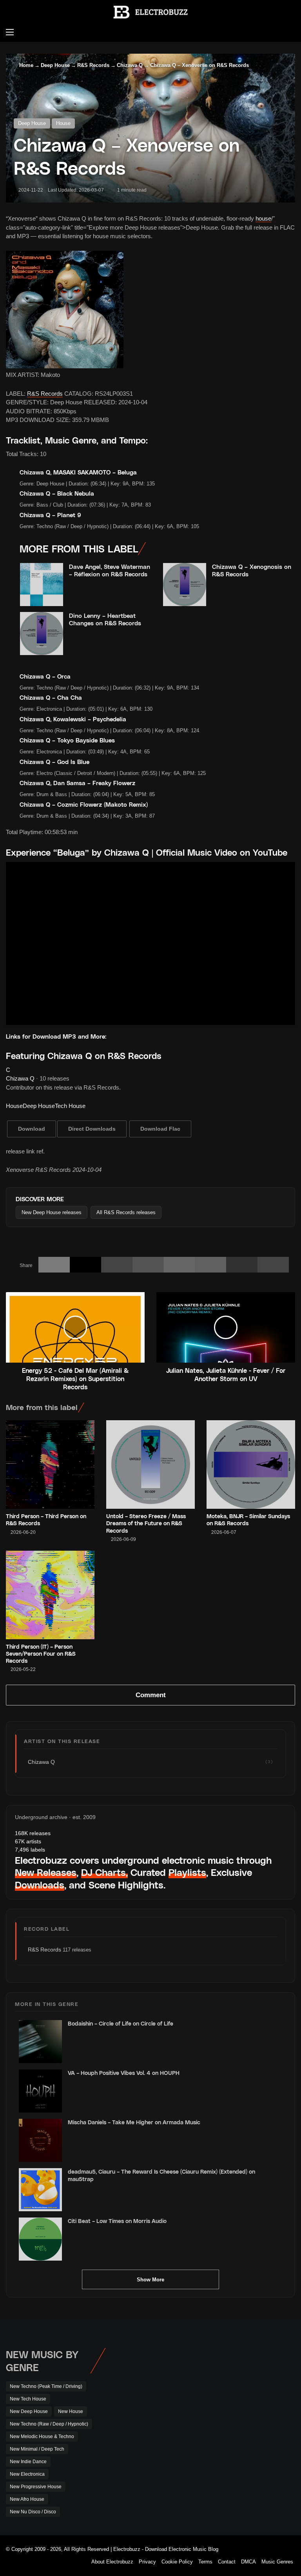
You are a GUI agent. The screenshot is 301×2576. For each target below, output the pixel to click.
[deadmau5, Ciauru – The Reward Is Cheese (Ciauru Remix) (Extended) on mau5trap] (40, 2190)
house (263, 218)
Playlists (187, 1872)
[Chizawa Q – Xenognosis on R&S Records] (185, 585)
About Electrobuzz (112, 2562)
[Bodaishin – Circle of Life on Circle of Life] (40, 2042)
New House (71, 2411)
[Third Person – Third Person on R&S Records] (50, 1465)
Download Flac (160, 1129)
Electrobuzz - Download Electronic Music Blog (166, 2549)
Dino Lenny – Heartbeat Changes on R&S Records (105, 619)
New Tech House (28, 2399)
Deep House (55, 65)
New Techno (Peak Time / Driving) (46, 2386)
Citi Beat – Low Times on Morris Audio (117, 2221)
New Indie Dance (28, 2462)
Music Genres (277, 2562)
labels (30, 1850)
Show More (150, 2280)
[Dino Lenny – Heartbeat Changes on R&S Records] (42, 634)
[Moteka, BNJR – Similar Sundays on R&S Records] (251, 1465)
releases (33, 1833)
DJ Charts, (104, 1872)
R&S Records (93, 65)
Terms (205, 2562)
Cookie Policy (177, 2562)
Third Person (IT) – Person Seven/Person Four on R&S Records (41, 1654)
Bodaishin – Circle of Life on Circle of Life (121, 2023)
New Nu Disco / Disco (33, 2512)
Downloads (40, 1885)
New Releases (46, 1872)
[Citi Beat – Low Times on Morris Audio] (40, 2239)
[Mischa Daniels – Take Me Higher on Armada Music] (40, 2140)
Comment (151, 1695)
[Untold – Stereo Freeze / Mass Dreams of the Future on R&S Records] (150, 1465)
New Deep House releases (52, 1212)
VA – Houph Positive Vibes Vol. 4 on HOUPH (124, 2073)
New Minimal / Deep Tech (37, 2449)
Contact (227, 2562)
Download (32, 1129)
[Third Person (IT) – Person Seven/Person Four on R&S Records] (50, 1595)
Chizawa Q (130, 65)
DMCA (248, 2562)
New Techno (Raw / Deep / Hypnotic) (49, 2424)
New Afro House (27, 2499)
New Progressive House (36, 2487)
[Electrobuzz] (150, 12)
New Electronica (27, 2474)
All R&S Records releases (126, 1212)
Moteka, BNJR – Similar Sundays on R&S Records (248, 1520)
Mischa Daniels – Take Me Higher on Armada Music (134, 2122)
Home (25, 65)
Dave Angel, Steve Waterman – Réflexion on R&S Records (110, 570)
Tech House (70, 1106)
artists (28, 1841)
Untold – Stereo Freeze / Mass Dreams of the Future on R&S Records (146, 1523)
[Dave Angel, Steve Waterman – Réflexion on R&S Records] (42, 585)
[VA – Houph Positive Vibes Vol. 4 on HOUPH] (40, 2091)
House (63, 123)
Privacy (147, 2562)
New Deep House (29, 2411)
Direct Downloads (92, 1129)
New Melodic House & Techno (42, 2437)
